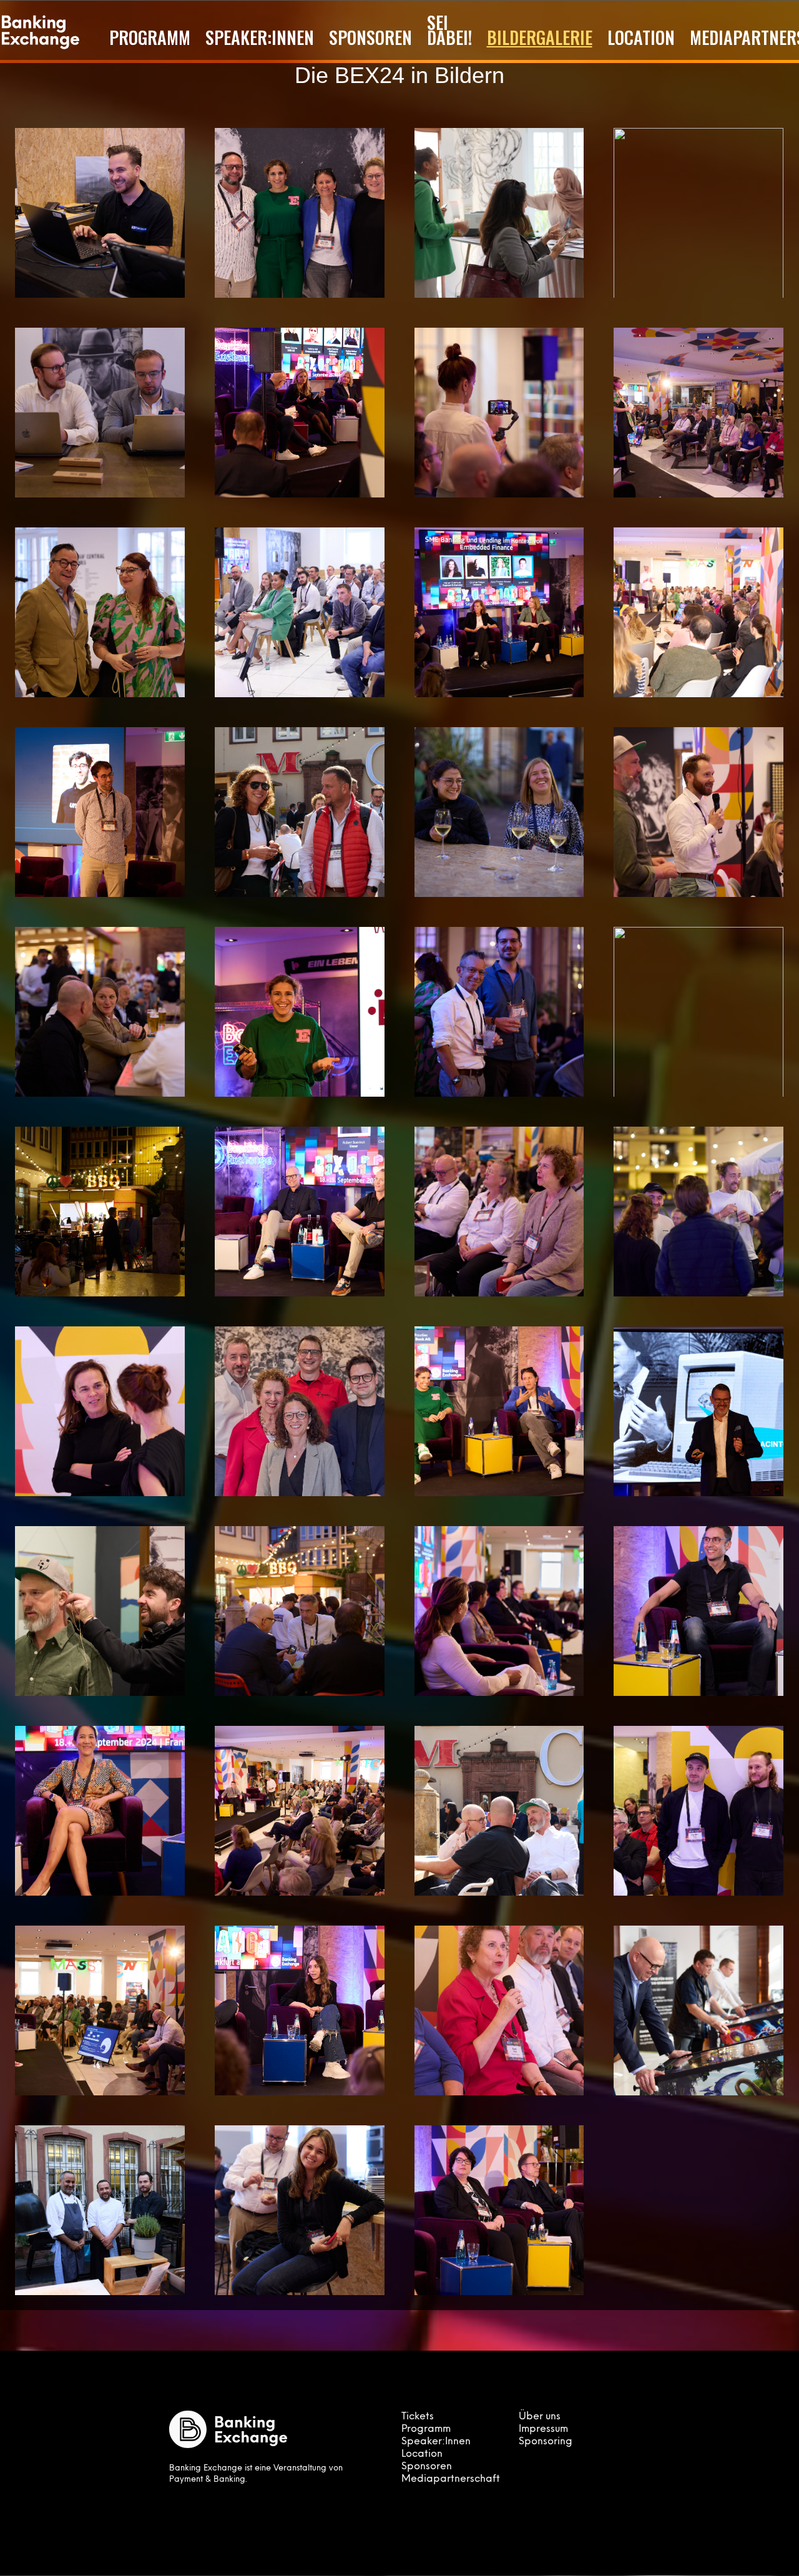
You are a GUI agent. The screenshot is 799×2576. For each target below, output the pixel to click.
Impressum (543, 2429)
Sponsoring (546, 2442)
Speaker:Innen (260, 37)
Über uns (540, 2417)
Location (641, 37)
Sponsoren (370, 37)
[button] (100, 213)
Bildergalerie (540, 37)
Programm (150, 37)
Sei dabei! (449, 30)
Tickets (418, 2417)
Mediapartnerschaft (451, 2479)
